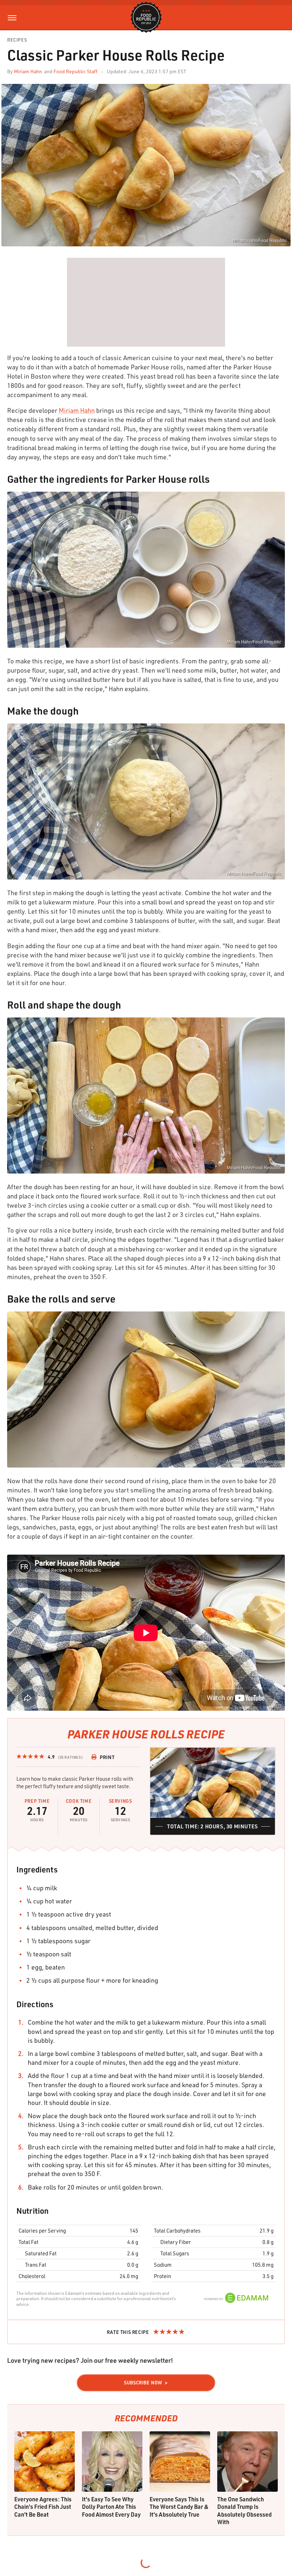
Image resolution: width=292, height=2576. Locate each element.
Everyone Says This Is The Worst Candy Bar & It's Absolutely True (179, 2507)
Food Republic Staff (75, 71)
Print (107, 1757)
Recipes (17, 40)
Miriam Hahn (28, 71)
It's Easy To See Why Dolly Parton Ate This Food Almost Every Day (111, 2507)
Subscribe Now (143, 2383)
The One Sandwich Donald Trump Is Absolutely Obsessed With (244, 2511)
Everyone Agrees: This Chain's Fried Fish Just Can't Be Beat (43, 2507)
